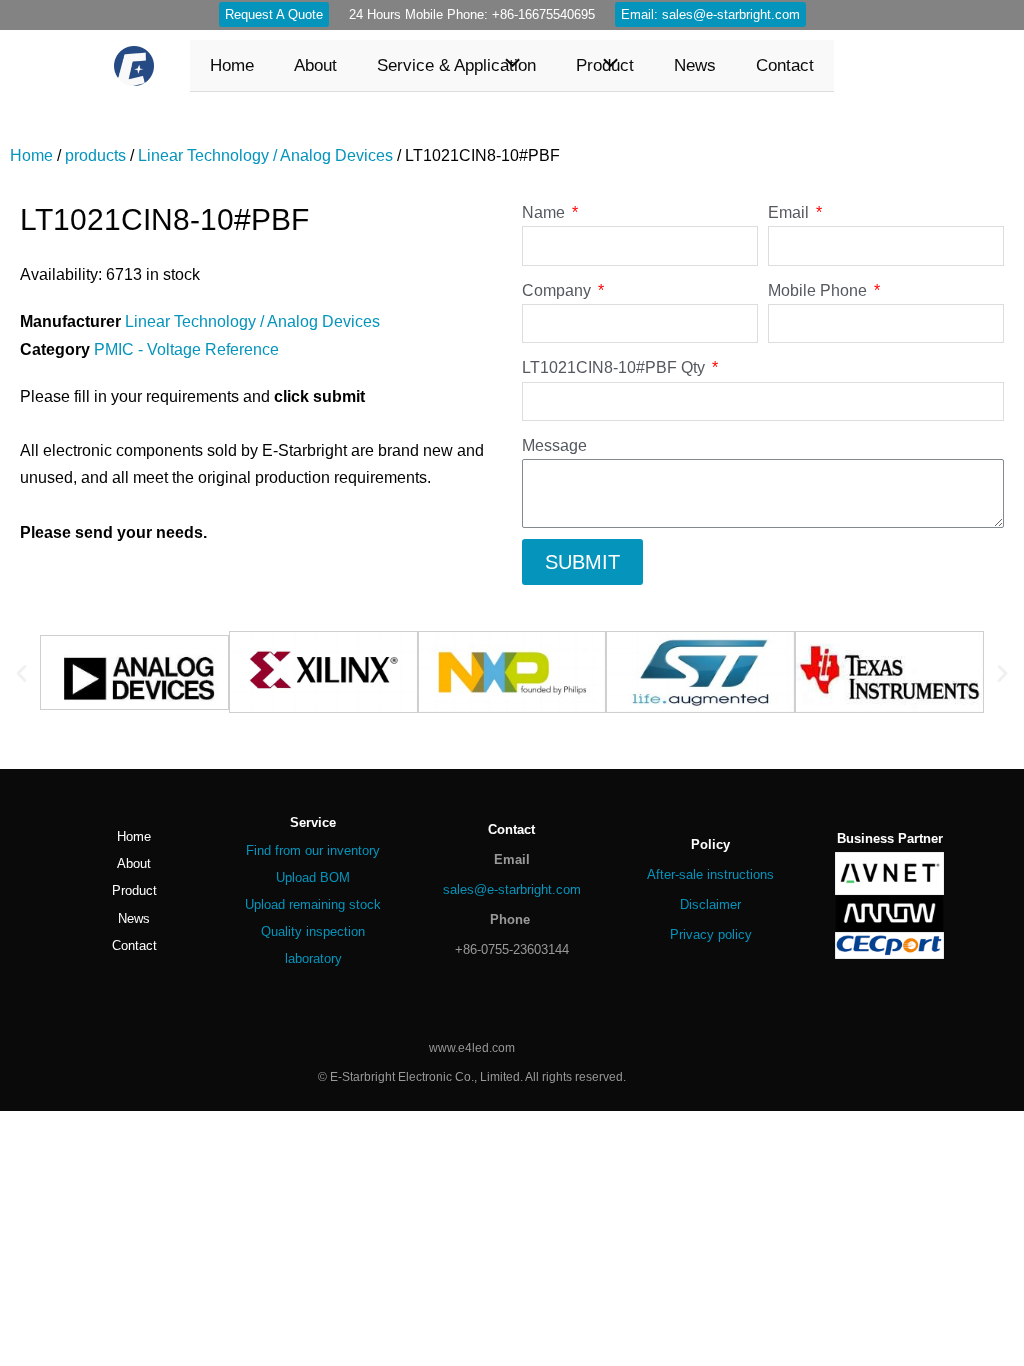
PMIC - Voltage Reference (186, 349)
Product (134, 890)
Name (545, 212)
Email (790, 212)
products (95, 155)
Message (554, 445)
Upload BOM (313, 877)
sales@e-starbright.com (512, 889)
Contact (134, 945)
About (134, 863)
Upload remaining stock (313, 904)
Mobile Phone (819, 290)
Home (31, 155)
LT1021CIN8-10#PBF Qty (615, 367)
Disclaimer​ (710, 904)
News (134, 918)
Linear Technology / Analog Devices (265, 155)
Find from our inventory (313, 850)
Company (558, 290)
